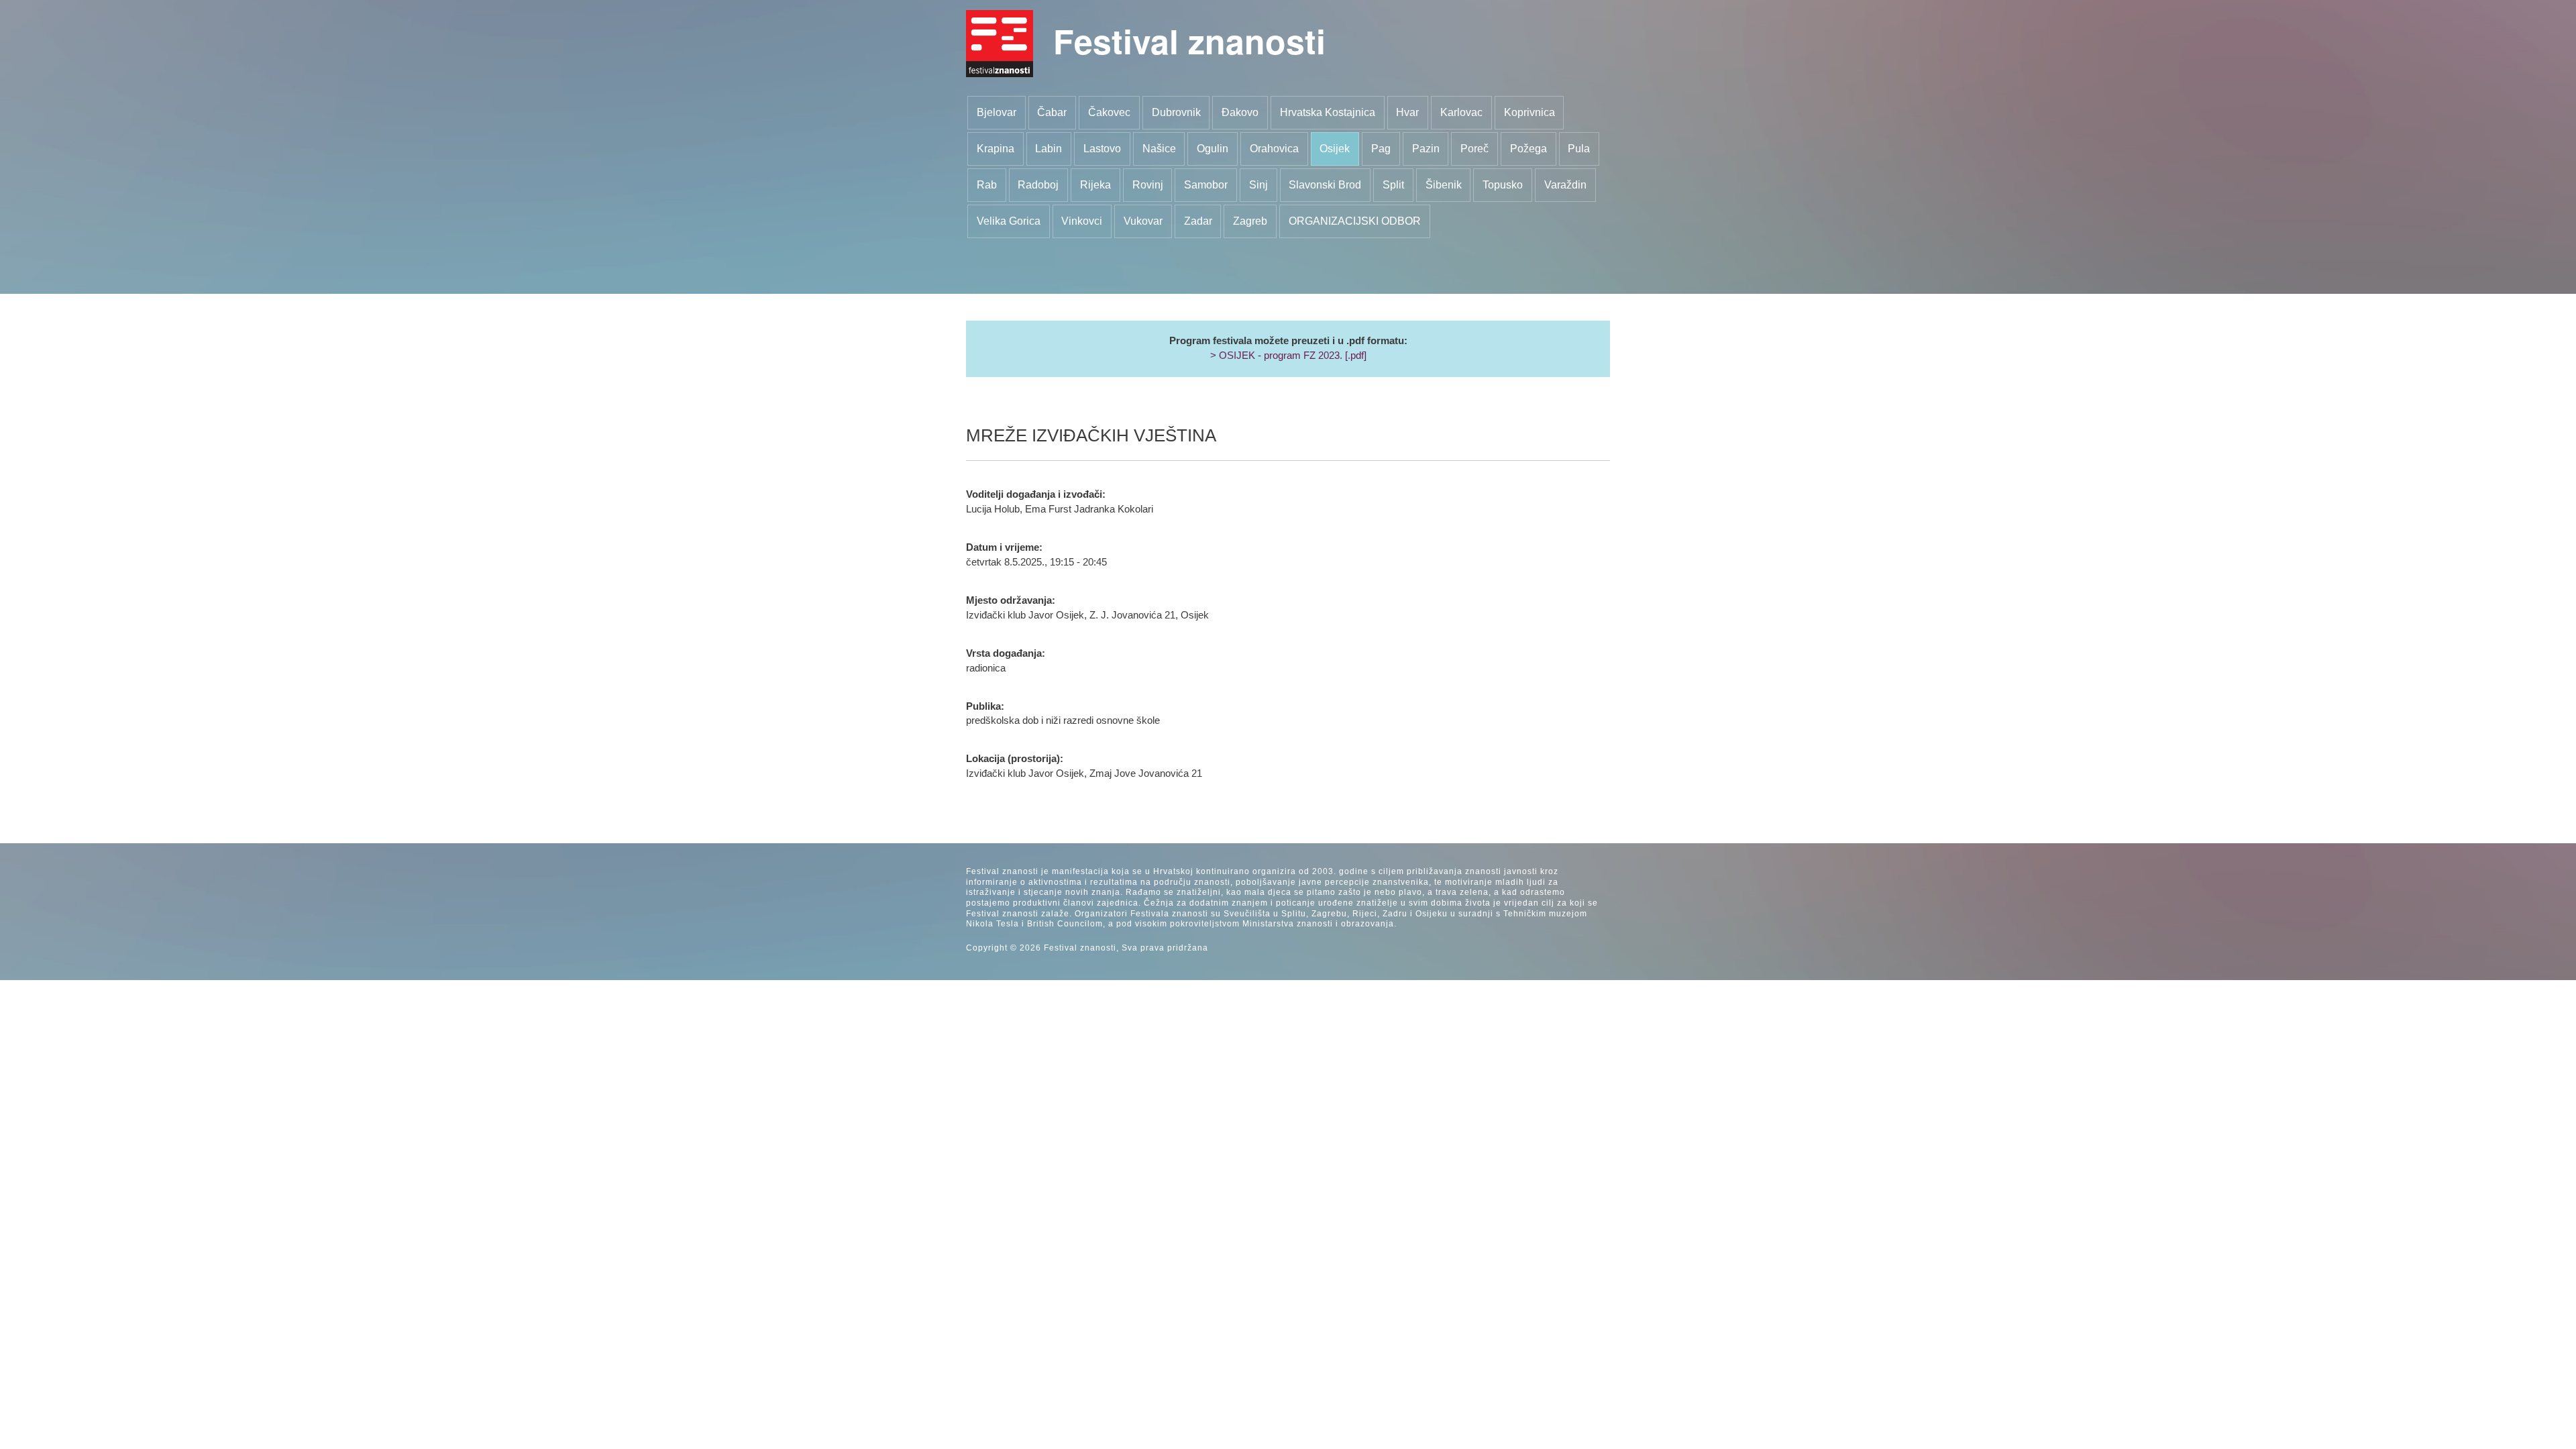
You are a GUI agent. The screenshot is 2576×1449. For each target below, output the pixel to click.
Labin (1049, 149)
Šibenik (1444, 185)
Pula (1579, 149)
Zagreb (1250, 221)
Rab (987, 185)
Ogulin (1213, 149)
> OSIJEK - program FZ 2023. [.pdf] (1288, 356)
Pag (1381, 149)
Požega (1528, 149)
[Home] (1000, 44)
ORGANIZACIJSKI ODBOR (1355, 221)
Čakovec (1109, 112)
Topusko (1503, 185)
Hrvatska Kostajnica (1328, 112)
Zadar (1198, 221)
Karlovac (1461, 112)
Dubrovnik (1176, 112)
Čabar (1052, 112)
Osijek (1335, 149)
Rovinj (1148, 185)
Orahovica (1274, 149)
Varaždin (1565, 185)
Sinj (1258, 185)
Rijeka (1095, 185)
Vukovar (1143, 221)
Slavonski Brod (1325, 185)
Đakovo (1240, 112)
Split (1393, 185)
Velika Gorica (1009, 221)
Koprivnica (1529, 112)
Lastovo (1102, 149)
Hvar (1407, 112)
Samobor (1206, 185)
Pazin (1426, 149)
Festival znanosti (1189, 41)
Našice (1159, 149)
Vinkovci (1082, 221)
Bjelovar (997, 112)
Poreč (1474, 149)
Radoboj (1038, 185)
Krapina (996, 149)
